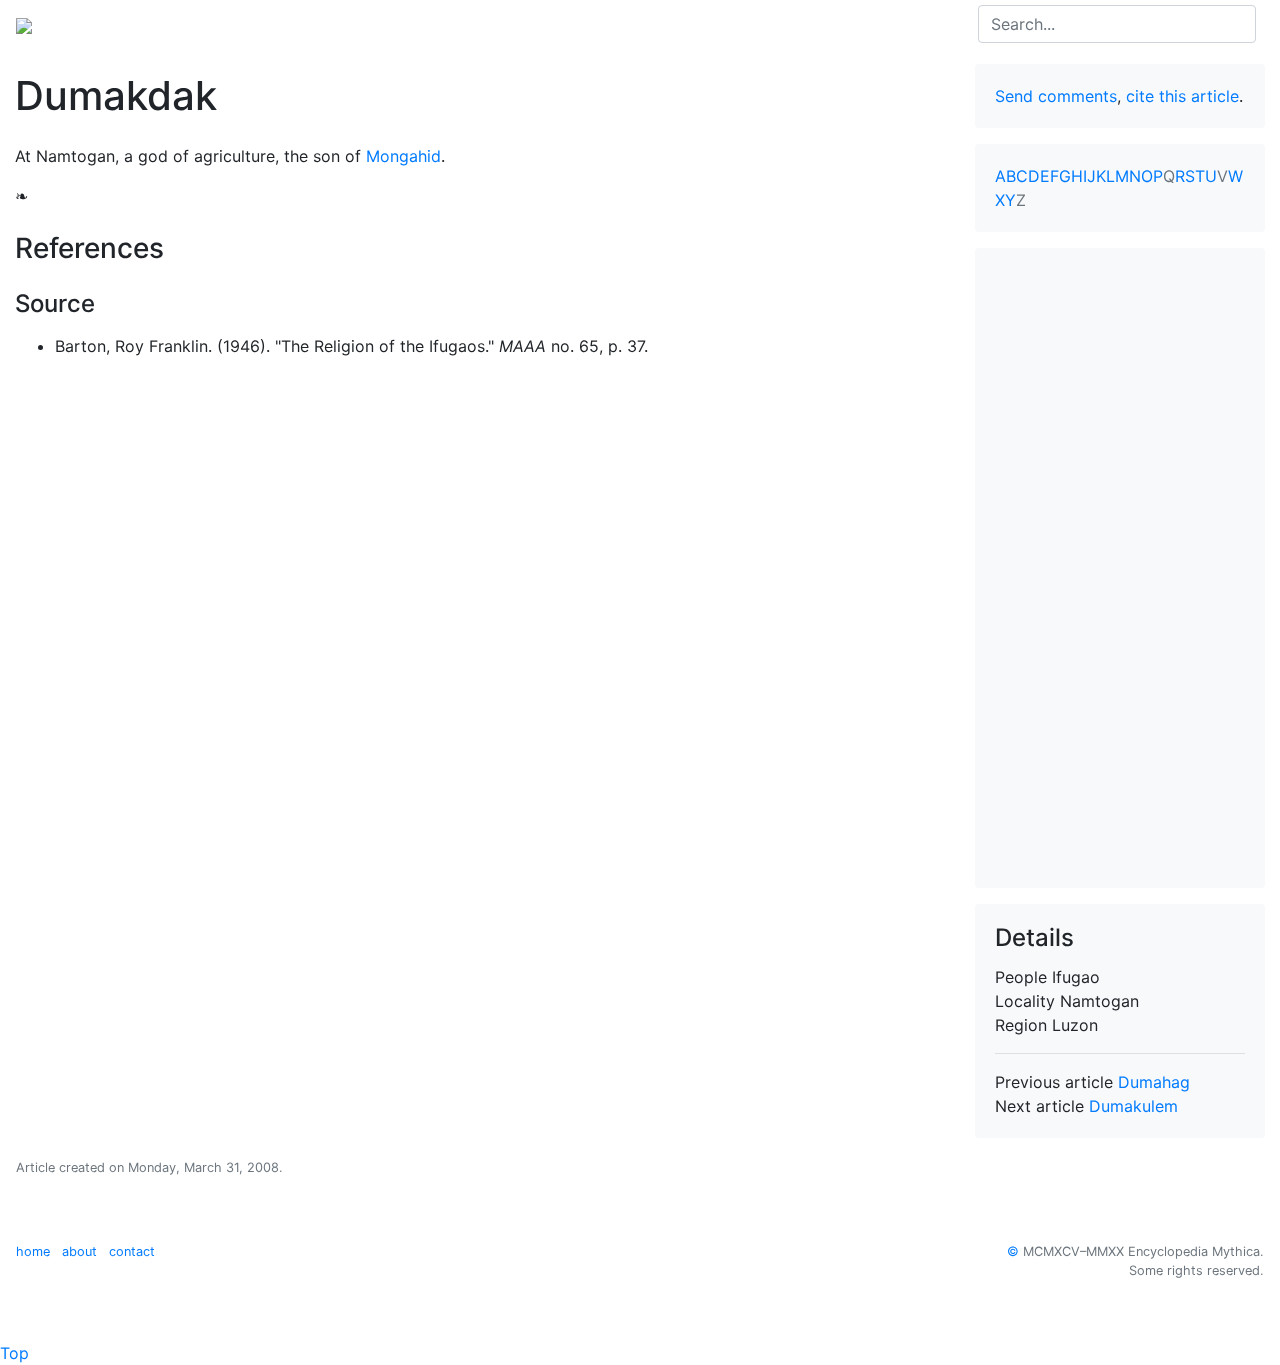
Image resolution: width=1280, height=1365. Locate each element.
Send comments (1056, 96)
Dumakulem (1133, 1106)
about (79, 1251)
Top (14, 1353)
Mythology (96, 24)
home (33, 1251)
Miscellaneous (505, 24)
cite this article (1182, 96)
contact (132, 1251)
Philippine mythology (280, 24)
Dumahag (1154, 1082)
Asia (169, 24)
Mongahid (403, 156)
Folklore (406, 24)
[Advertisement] (1120, 568)
